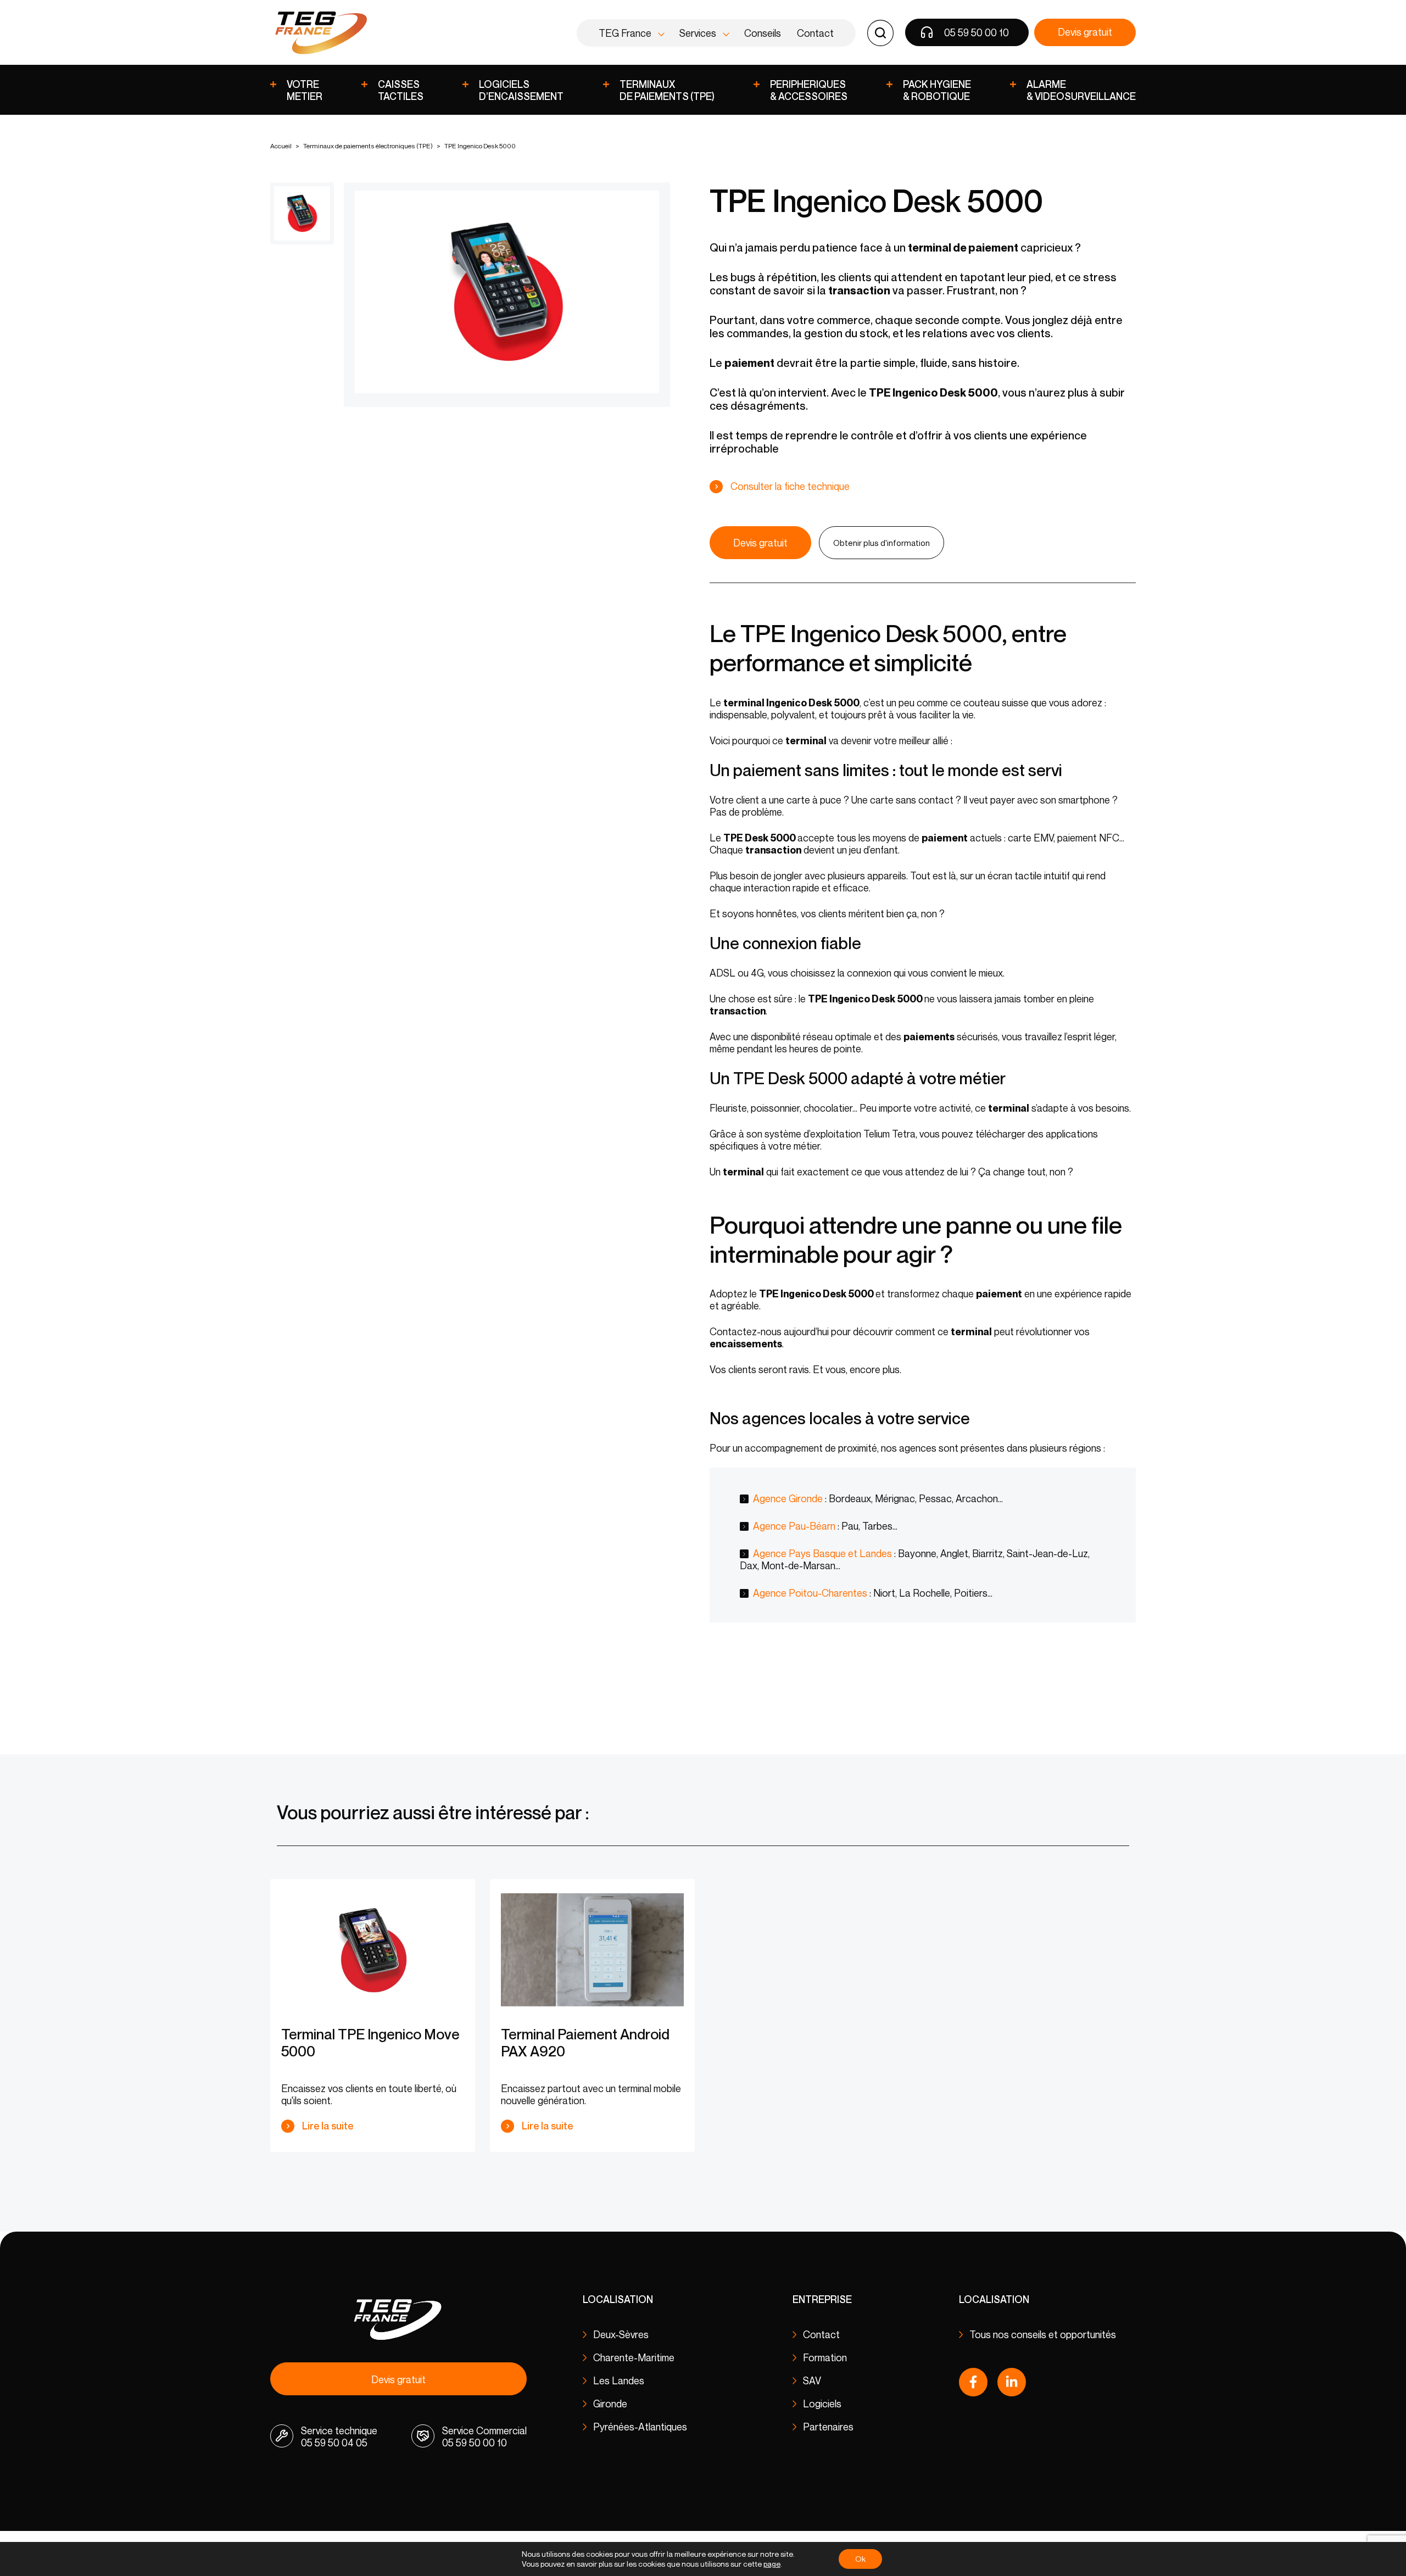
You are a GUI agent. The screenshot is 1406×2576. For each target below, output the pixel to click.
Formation (825, 2357)
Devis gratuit (1085, 32)
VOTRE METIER (305, 90)
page (772, 2564)
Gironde (610, 2404)
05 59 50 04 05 (334, 2443)
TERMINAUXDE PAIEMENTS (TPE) (667, 90)
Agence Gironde (788, 1498)
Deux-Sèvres (621, 2334)
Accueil (281, 146)
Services (698, 33)
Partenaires (828, 2427)
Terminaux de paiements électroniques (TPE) (368, 146)
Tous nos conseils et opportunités (1043, 2334)
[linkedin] (1012, 2382)
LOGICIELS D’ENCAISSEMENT (521, 90)
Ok (860, 2559)
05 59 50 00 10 (977, 32)
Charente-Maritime (634, 2357)
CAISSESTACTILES (401, 90)
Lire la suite (328, 2126)
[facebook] (973, 2382)
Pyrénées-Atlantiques (640, 2427)
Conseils (763, 33)
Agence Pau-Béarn (794, 1526)
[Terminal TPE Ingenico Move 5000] (373, 1950)
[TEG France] (320, 33)
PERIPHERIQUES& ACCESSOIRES (809, 90)
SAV (812, 2380)
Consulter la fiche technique (790, 486)
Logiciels (822, 2404)
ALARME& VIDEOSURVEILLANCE (1081, 90)
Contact (815, 33)
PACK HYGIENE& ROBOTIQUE (937, 90)
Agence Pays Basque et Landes (822, 1553)
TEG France (625, 33)
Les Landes (619, 2380)
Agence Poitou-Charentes (810, 1593)
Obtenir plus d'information (881, 543)
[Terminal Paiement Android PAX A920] (592, 1950)
